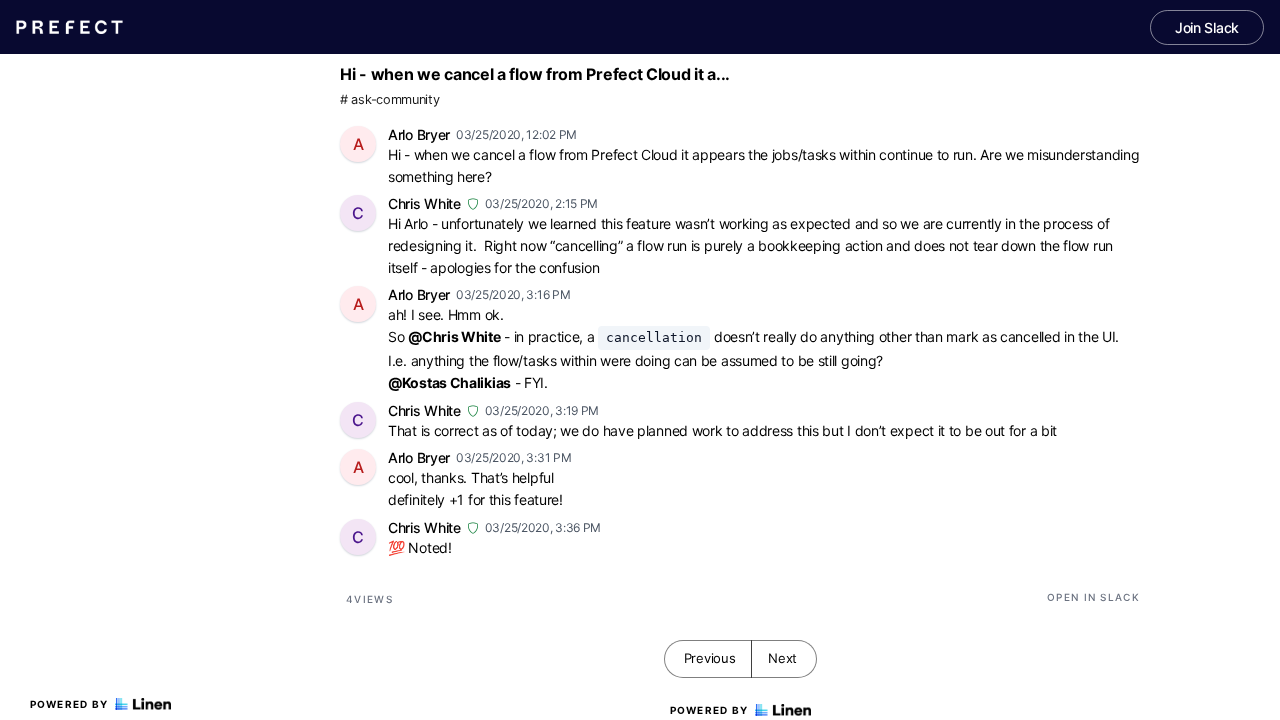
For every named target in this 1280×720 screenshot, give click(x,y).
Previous (710, 658)
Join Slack (1207, 27)
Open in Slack (1093, 597)
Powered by (69, 704)
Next (782, 658)
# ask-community (390, 99)
